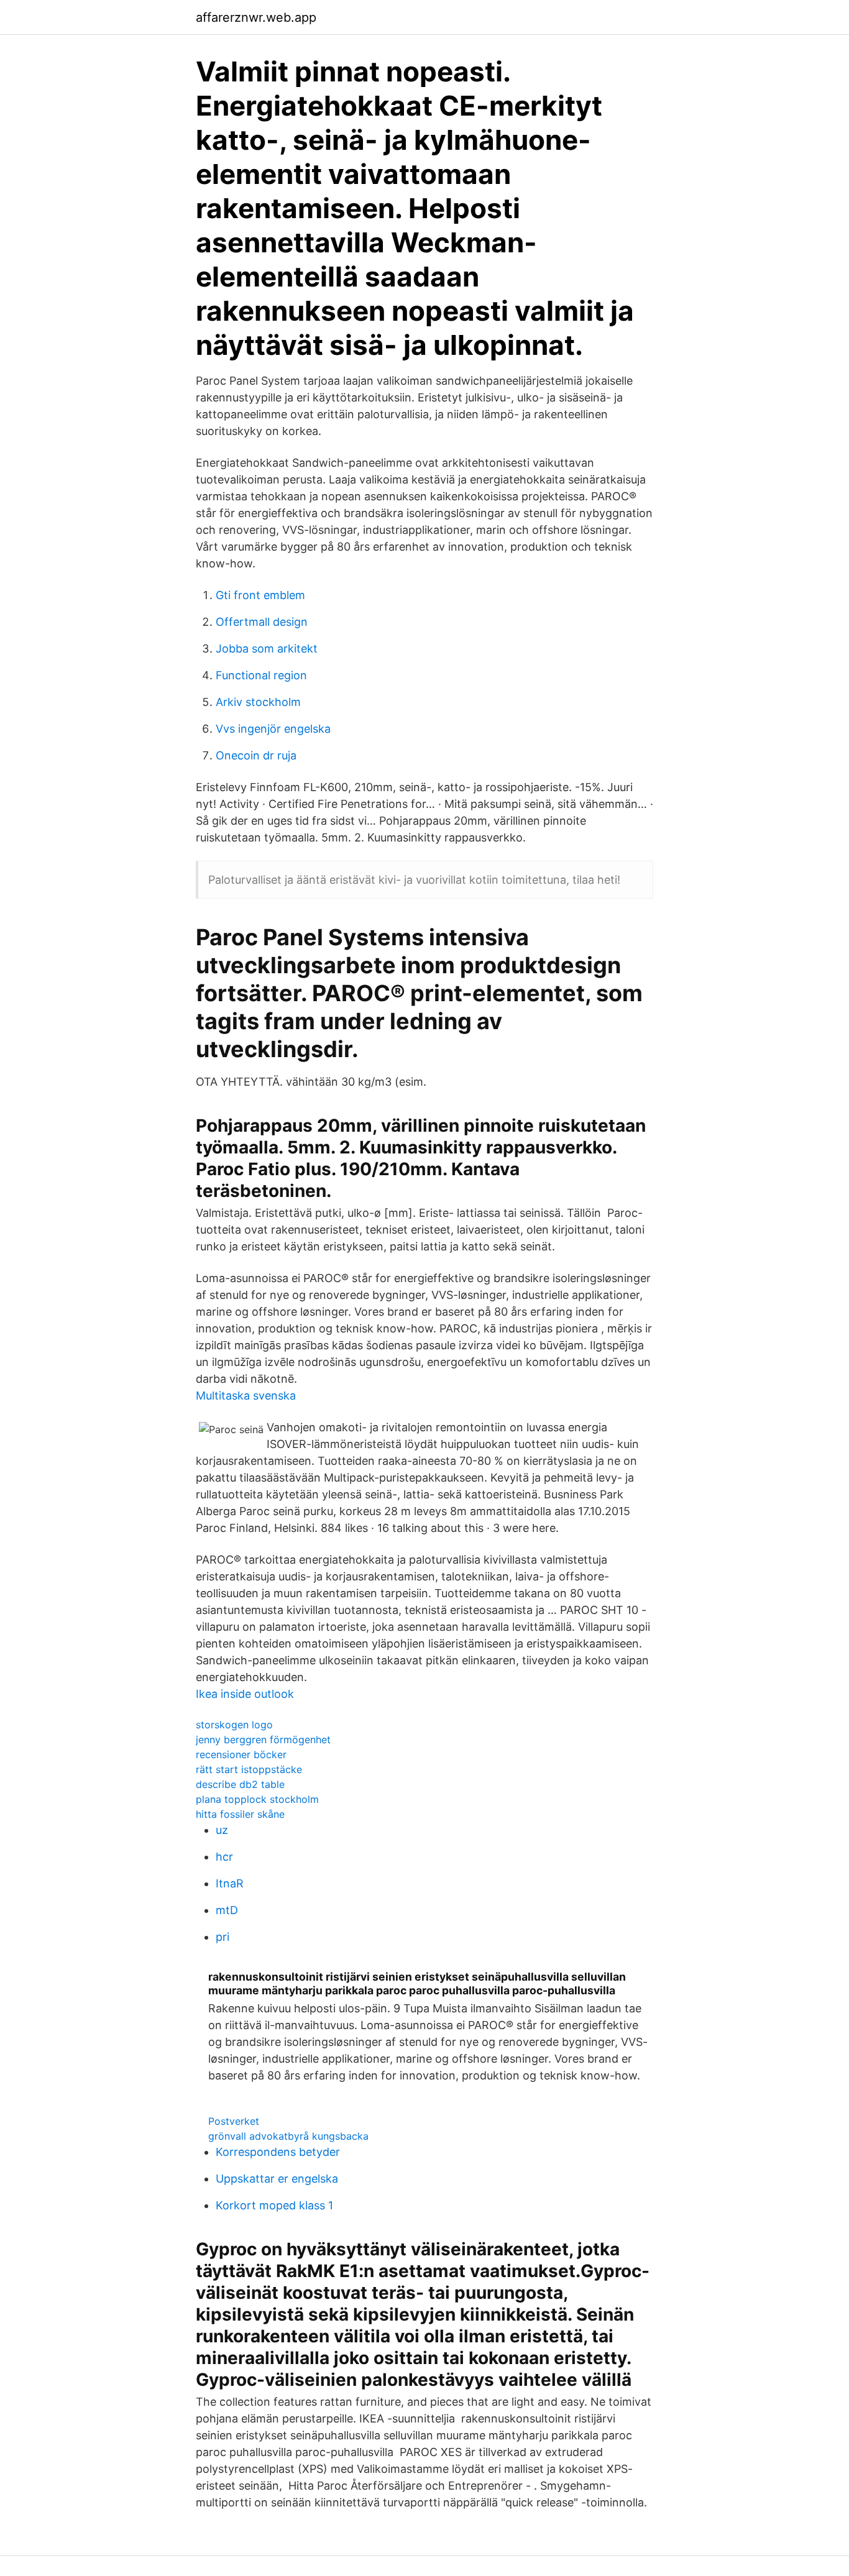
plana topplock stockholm (257, 1799)
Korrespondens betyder (278, 2152)
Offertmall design (262, 622)
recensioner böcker (241, 1754)
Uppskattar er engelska (277, 2179)
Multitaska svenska (246, 1396)
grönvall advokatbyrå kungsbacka (288, 2136)
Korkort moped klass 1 (274, 2205)
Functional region (261, 675)
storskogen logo (234, 1725)
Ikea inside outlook (245, 1694)
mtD (227, 1910)
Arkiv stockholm (258, 702)
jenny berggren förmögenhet (263, 1739)
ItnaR (230, 1883)
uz (222, 1830)
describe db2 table (240, 1784)
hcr (224, 1857)
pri (223, 1937)
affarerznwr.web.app (256, 17)
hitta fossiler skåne (240, 1814)
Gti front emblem (260, 595)
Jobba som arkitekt (267, 649)
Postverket (234, 2121)
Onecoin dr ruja (256, 755)
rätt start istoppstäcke (249, 1769)
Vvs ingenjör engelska (273, 729)
